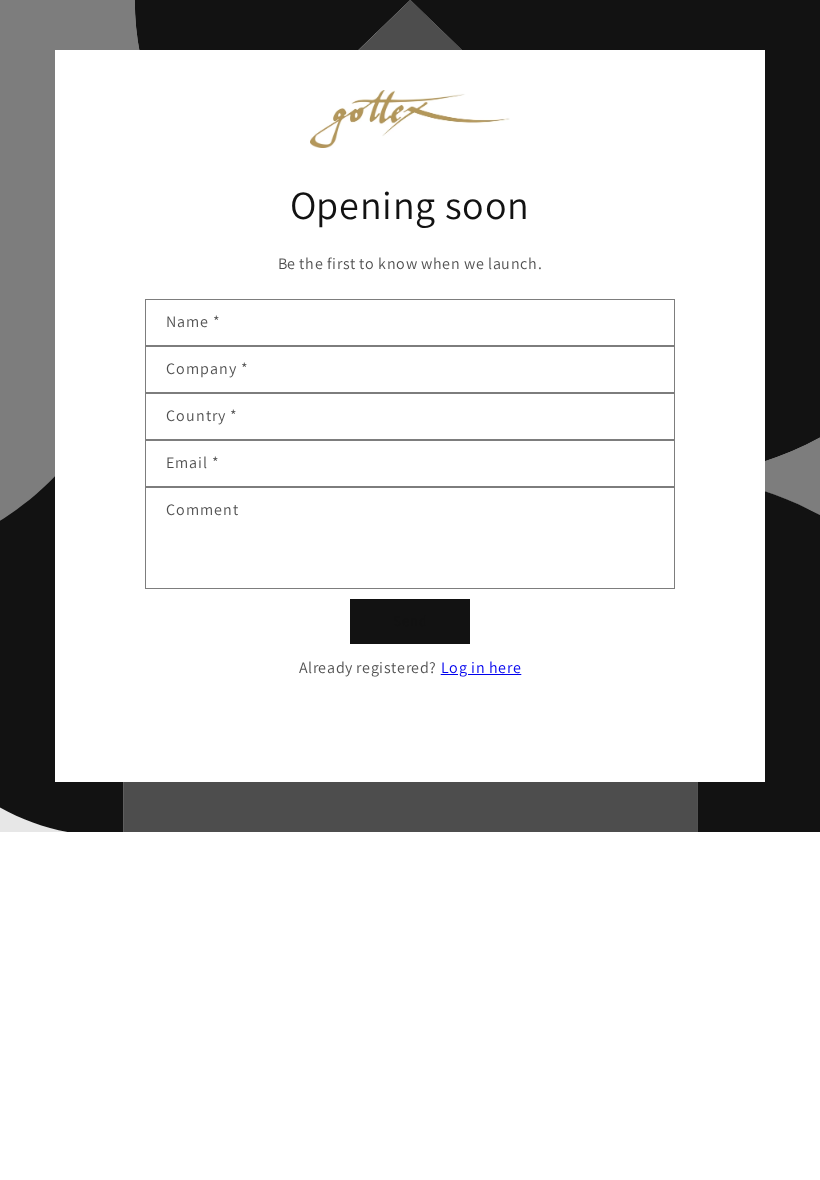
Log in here (481, 667)
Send (410, 620)
